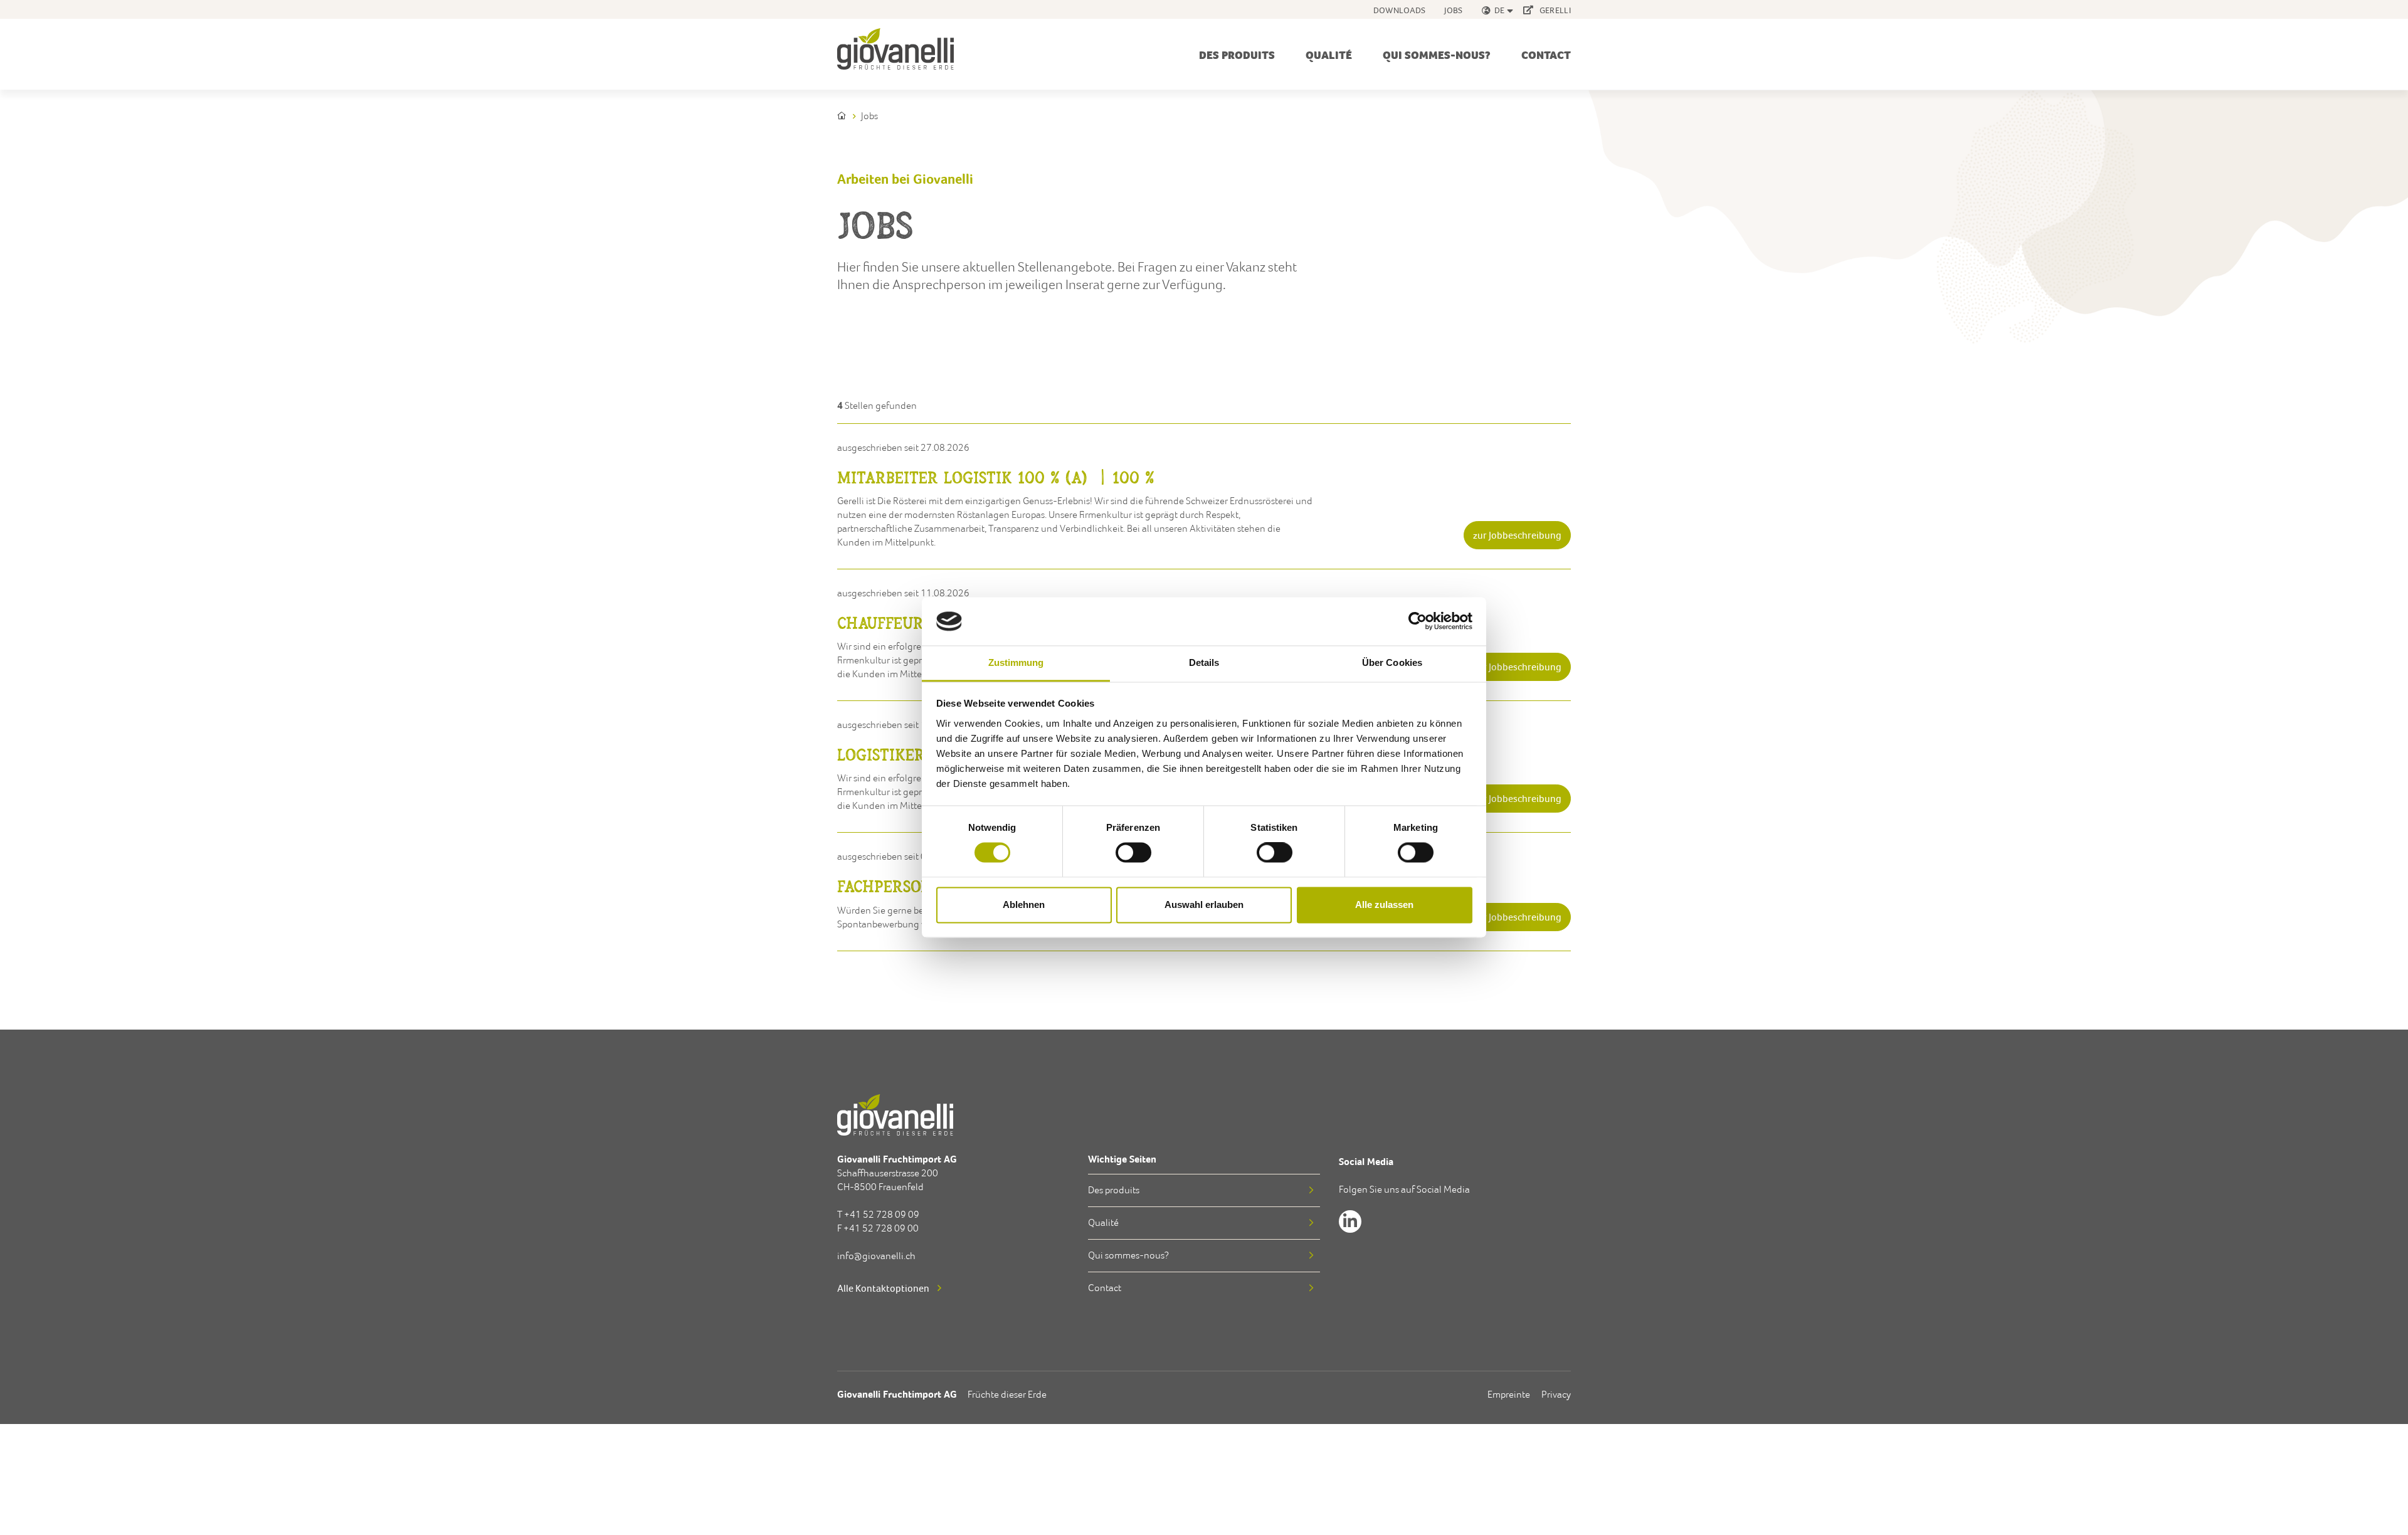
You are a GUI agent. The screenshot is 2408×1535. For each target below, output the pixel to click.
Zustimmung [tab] (1016, 662)
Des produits (1237, 55)
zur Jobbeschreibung (1517, 535)
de (1500, 10)
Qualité (1329, 55)
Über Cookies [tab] (1392, 662)
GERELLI (1554, 10)
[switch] (1133, 855)
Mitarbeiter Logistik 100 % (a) (996, 477)
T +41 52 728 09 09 (878, 1214)
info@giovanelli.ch (876, 1256)
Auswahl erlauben (1204, 905)
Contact (1546, 55)
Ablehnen (1024, 905)
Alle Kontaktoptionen (883, 1288)
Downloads (1400, 10)
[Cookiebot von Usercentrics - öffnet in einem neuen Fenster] (1418, 621)
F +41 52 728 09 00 (878, 1228)
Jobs (1453, 10)
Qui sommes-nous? (1437, 55)
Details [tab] (1204, 662)
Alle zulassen (1384, 905)
